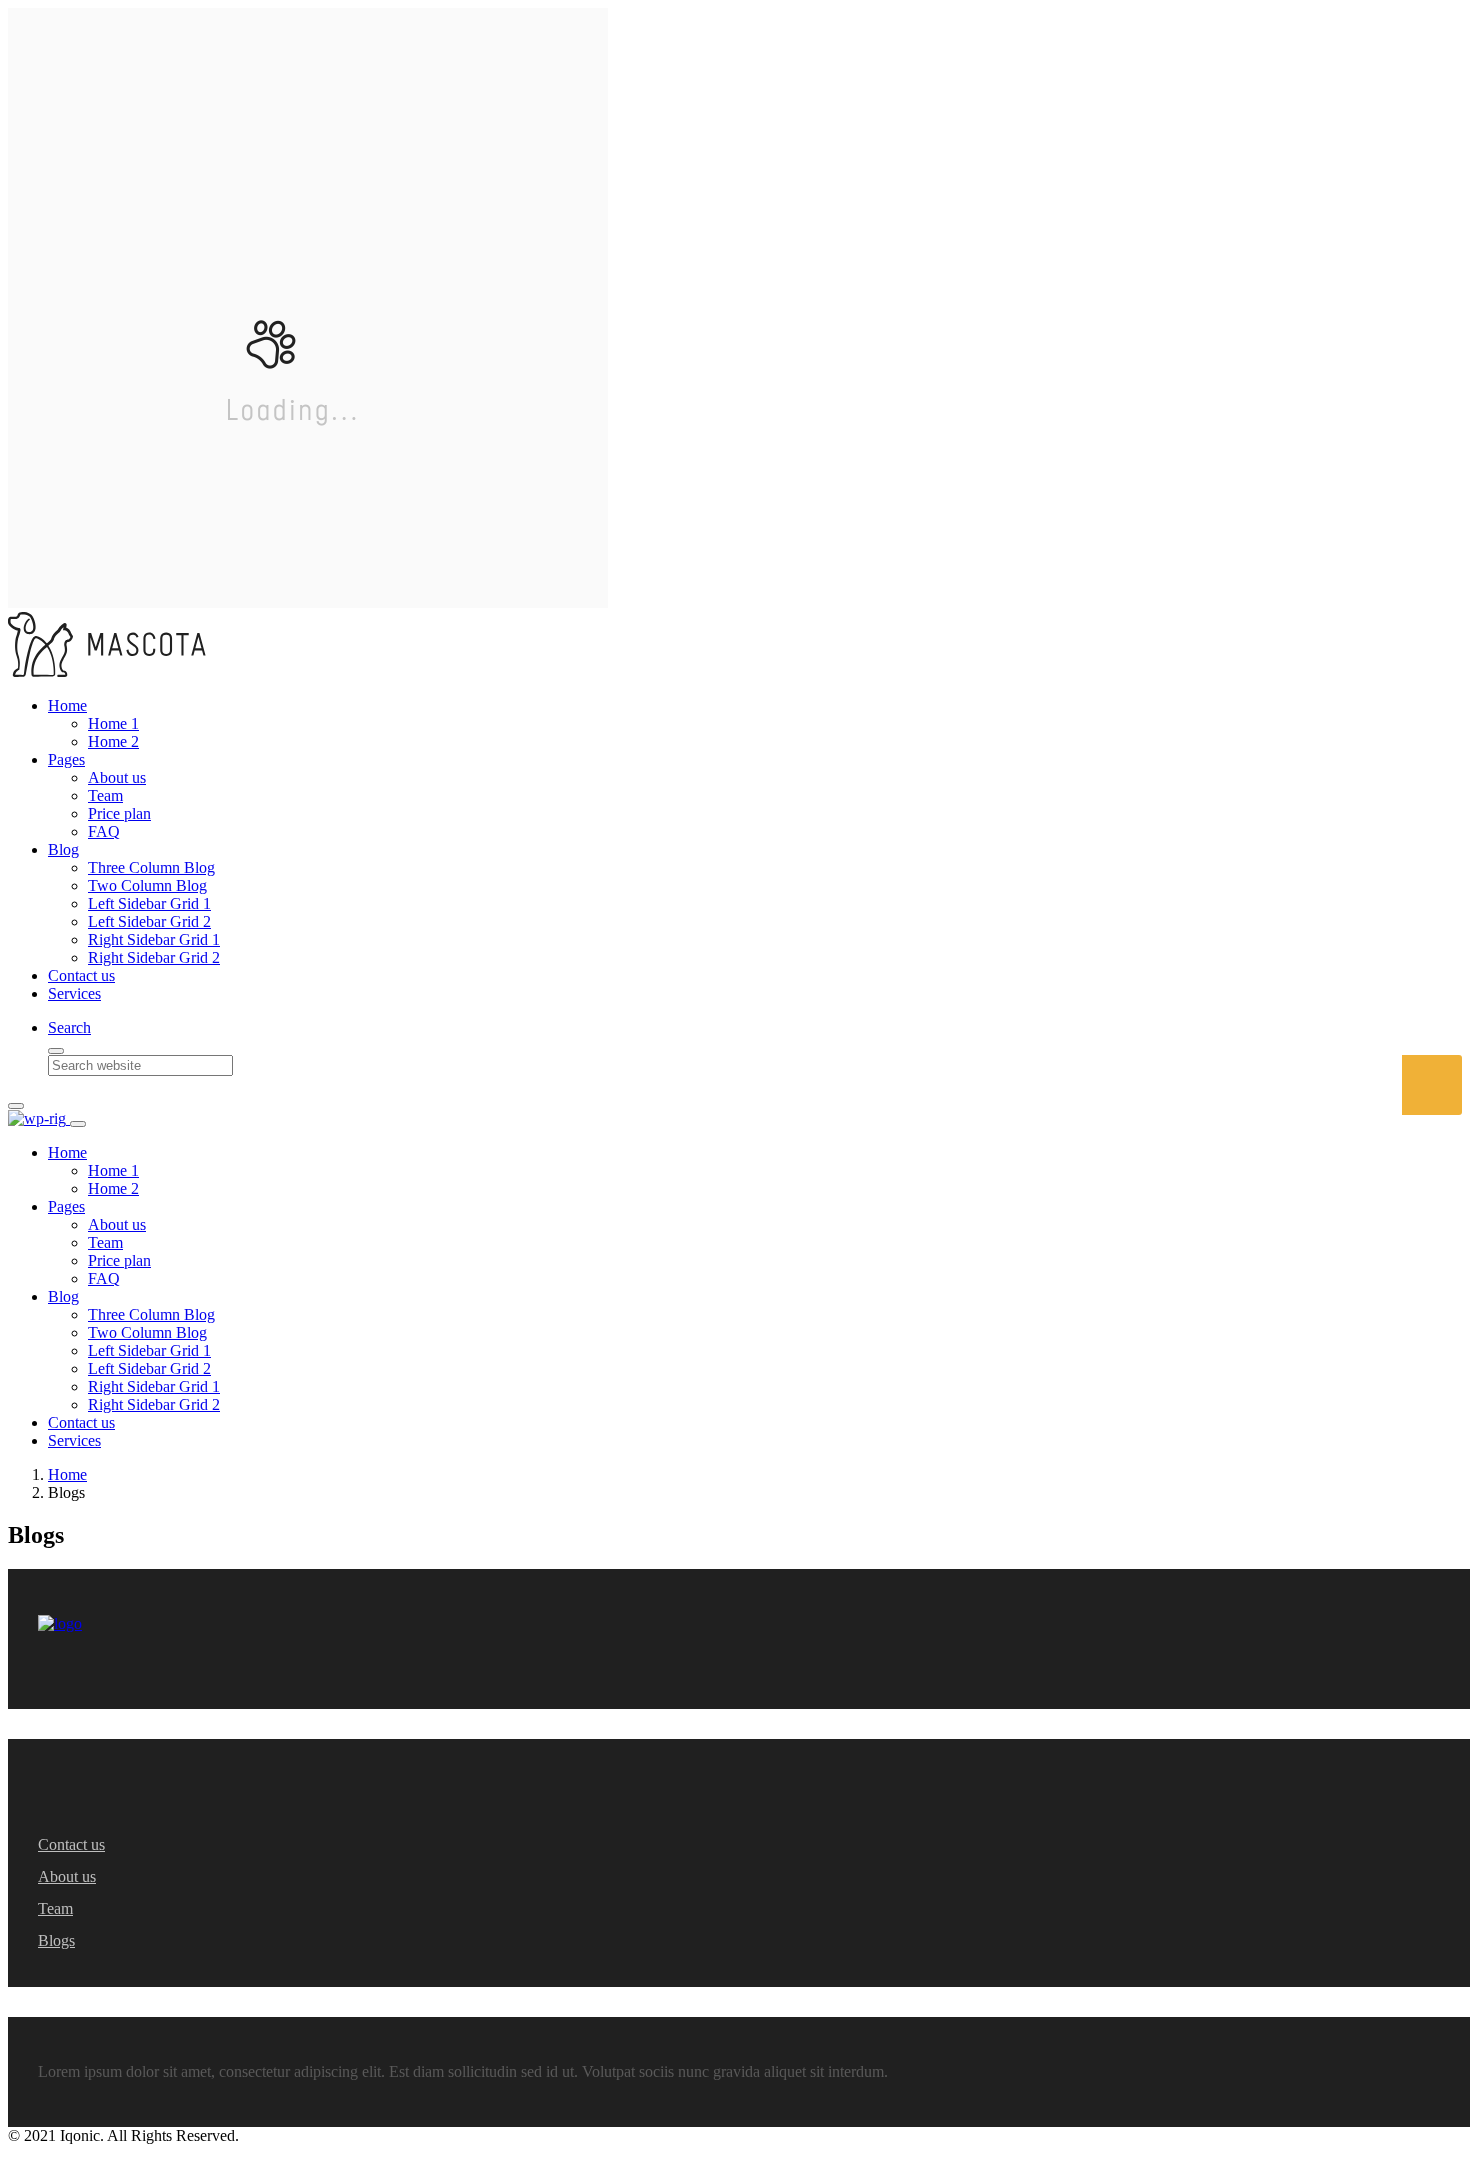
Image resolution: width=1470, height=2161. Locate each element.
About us (117, 777)
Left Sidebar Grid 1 (149, 903)
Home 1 (113, 723)
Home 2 (113, 741)
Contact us (81, 975)
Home (67, 705)
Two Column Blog (147, 885)
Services (74, 993)
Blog (63, 849)
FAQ (104, 831)
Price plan (119, 813)
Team (105, 795)
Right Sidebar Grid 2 (154, 957)
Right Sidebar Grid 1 (154, 939)
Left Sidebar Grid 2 (149, 921)
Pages (66, 759)
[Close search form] (56, 1051)
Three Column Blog (151, 867)
